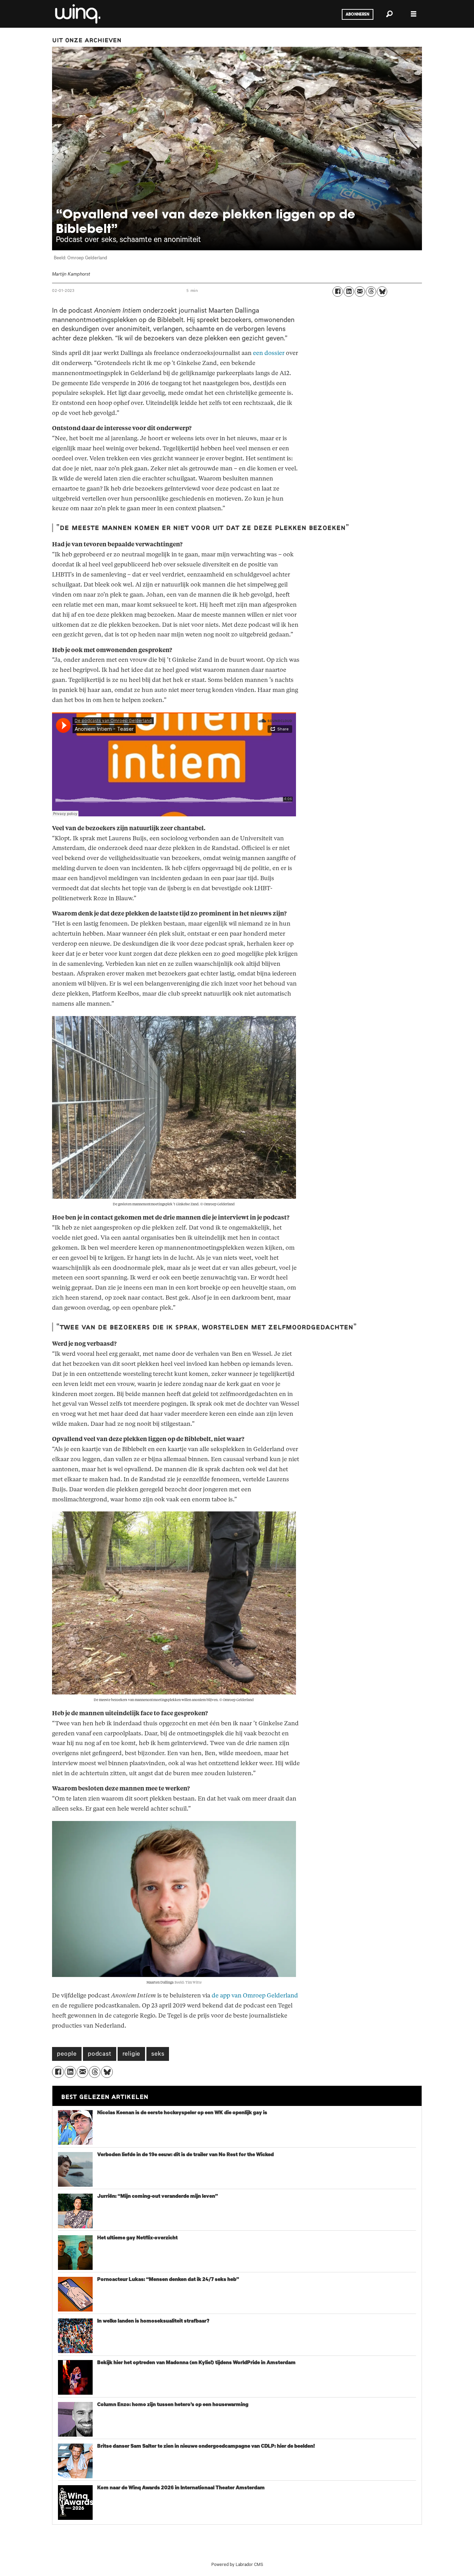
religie (132, 2055)
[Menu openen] (414, 14)
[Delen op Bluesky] (382, 292)
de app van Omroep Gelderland (255, 1996)
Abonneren (357, 15)
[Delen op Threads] (371, 292)
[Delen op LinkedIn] (349, 292)
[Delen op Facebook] (338, 292)
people (67, 2055)
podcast (100, 2055)
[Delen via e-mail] (360, 292)
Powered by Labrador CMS (237, 2565)
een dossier (269, 353)
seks (158, 2055)
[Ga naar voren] (77, 14)
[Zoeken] (389, 14)
